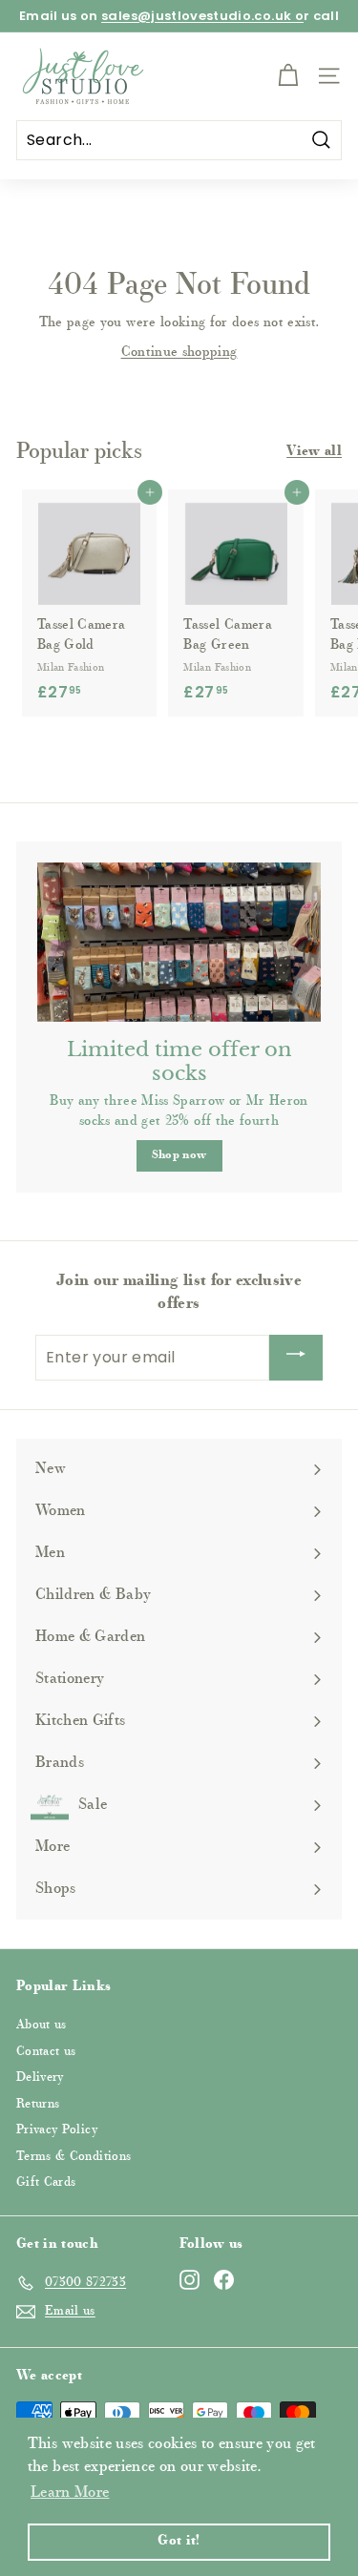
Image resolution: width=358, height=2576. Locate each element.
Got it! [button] (179, 2541)
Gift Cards (46, 2182)
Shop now (179, 1155)
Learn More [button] (70, 2493)
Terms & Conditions (74, 2157)
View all (314, 452)
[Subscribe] (296, 1358)
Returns (38, 2104)
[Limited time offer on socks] (179, 942)
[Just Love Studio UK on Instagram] (190, 2280)
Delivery (40, 2077)
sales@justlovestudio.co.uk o (202, 16)
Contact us (46, 2052)
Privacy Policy (57, 2130)
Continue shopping (179, 353)
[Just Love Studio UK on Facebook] (224, 2280)
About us (42, 2025)
